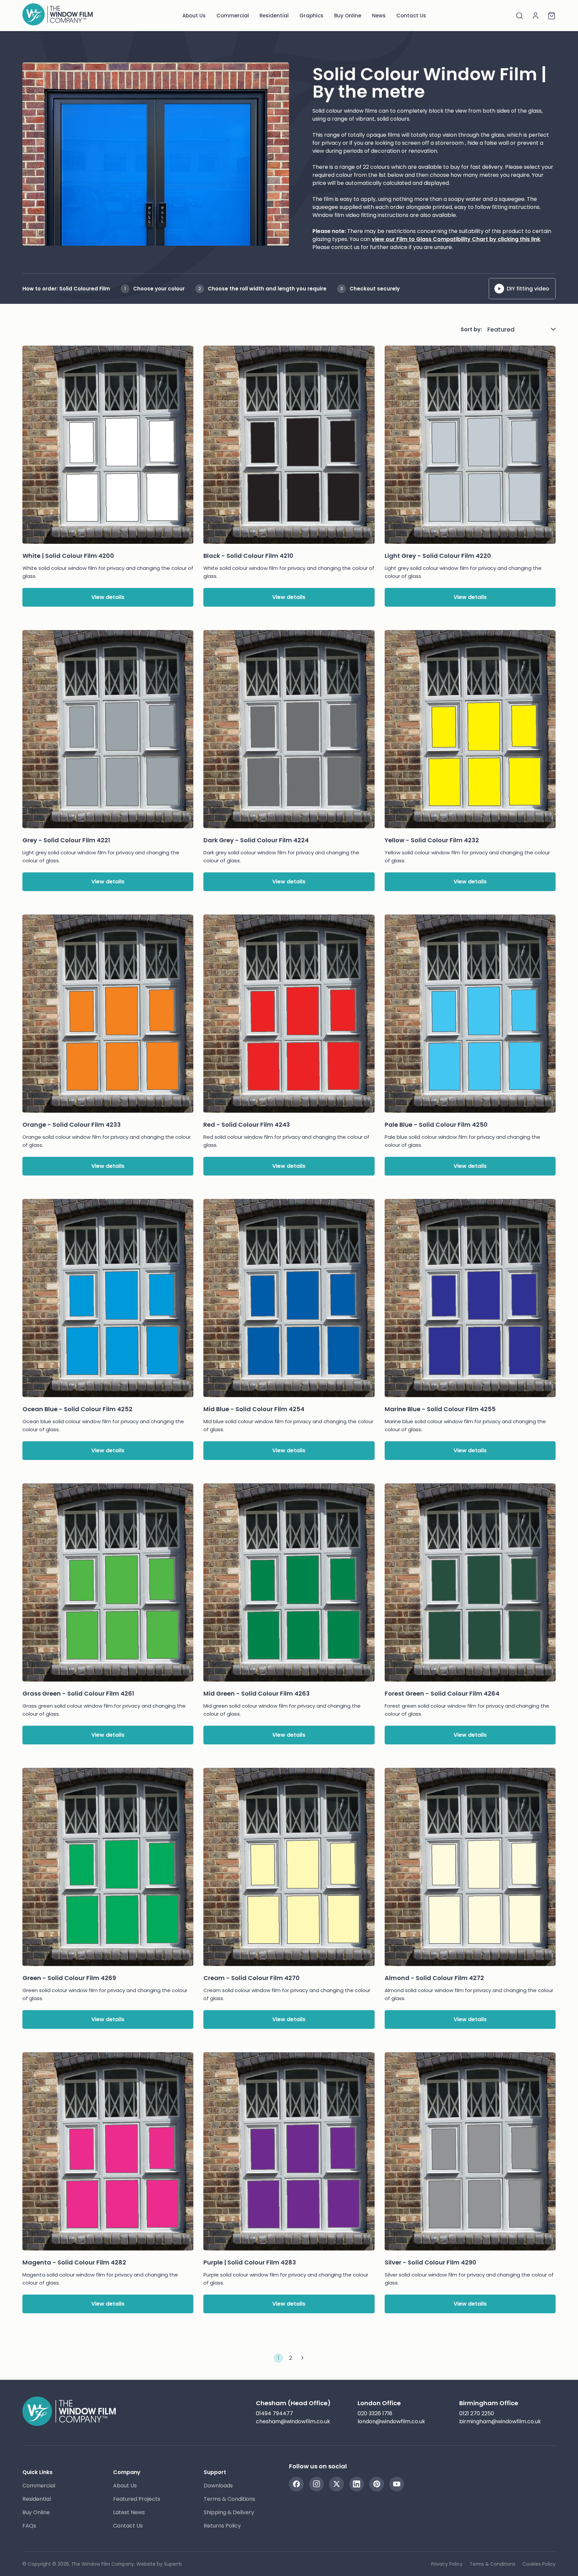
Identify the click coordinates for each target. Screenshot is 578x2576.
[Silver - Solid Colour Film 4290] (470, 2155)
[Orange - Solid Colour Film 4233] (108, 1018)
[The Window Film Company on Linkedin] (357, 2484)
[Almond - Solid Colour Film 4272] (470, 1871)
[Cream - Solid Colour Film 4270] (289, 1871)
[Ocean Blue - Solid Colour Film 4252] (108, 1302)
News (379, 16)
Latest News (129, 2512)
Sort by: (471, 329)
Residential (274, 16)
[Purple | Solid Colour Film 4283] (289, 2155)
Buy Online (348, 16)
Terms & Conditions (229, 2499)
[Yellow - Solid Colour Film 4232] (470, 733)
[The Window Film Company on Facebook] (296, 2484)
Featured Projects (137, 2499)
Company (127, 2472)
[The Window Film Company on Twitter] (336, 2484)
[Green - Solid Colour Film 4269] (108, 1871)
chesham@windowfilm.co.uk (293, 2421)
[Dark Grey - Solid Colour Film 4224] (289, 733)
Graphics (311, 16)
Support (215, 2472)
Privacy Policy (447, 2564)
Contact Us (411, 16)
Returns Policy (222, 2526)
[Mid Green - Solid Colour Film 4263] (289, 1586)
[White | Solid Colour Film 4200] (108, 449)
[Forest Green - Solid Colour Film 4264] (470, 1586)
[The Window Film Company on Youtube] (397, 2484)
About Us (194, 16)
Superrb (173, 2564)
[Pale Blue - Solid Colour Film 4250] (470, 1018)
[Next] (302, 2358)
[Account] (536, 16)
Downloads (218, 2486)
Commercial (233, 16)
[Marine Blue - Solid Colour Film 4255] (470, 1302)
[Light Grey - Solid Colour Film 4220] (470, 449)
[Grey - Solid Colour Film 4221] (108, 733)
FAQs (29, 2526)
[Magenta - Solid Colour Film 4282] (108, 2155)
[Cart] (552, 16)
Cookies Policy (539, 2564)
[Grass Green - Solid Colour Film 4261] (108, 1586)
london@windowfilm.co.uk (391, 2421)
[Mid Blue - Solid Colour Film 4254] (289, 1302)
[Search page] (519, 16)
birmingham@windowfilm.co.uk (500, 2421)
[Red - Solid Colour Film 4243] (289, 1018)
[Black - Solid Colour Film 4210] (289, 449)
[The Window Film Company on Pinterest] (377, 2484)
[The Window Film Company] (58, 16)
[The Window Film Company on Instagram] (316, 2484)
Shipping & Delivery (229, 2512)
